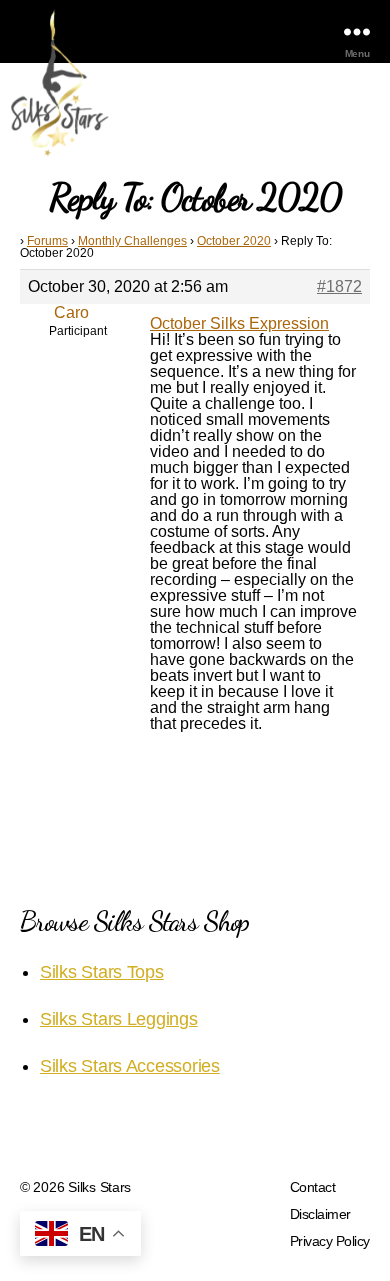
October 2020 (234, 241)
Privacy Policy (330, 1241)
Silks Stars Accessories (130, 1066)
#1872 (339, 286)
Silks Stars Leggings (119, 1019)
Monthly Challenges (132, 241)
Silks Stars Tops (102, 972)
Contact (313, 1187)
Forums (47, 241)
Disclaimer (320, 1214)
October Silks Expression (239, 323)
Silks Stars (99, 1187)
